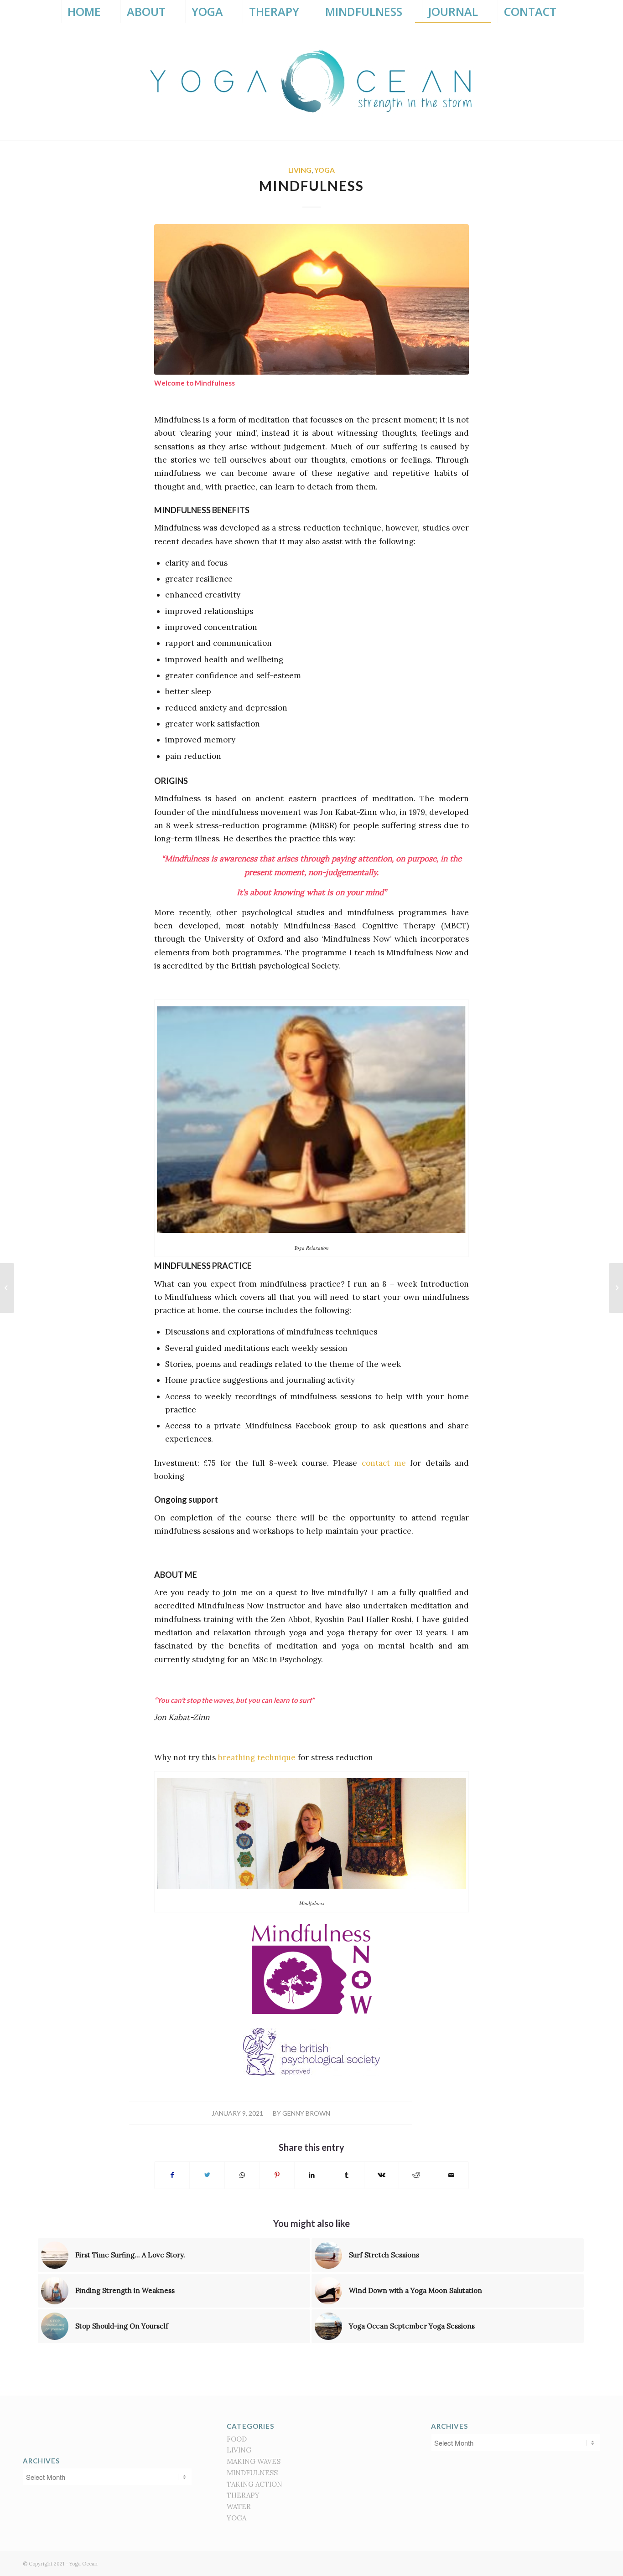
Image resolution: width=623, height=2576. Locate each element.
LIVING (300, 170)
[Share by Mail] (452, 2175)
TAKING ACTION (254, 2484)
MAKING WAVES (254, 2461)
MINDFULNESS (252, 2473)
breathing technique (257, 1757)
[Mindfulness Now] (311, 299)
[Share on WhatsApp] (242, 2175)
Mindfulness (311, 185)
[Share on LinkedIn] (312, 2175)
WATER (239, 2506)
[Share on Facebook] (172, 2175)
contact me (384, 1463)
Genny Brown (306, 2113)
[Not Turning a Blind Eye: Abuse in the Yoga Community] (616, 1288)
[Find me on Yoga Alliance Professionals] (107, 2427)
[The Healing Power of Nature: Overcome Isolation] (7, 1288)
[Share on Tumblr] (346, 2175)
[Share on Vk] (382, 2175)
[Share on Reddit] (416, 2175)
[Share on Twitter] (207, 2175)
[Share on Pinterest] (277, 2175)
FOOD (237, 2439)
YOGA (324, 170)
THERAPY (243, 2495)
